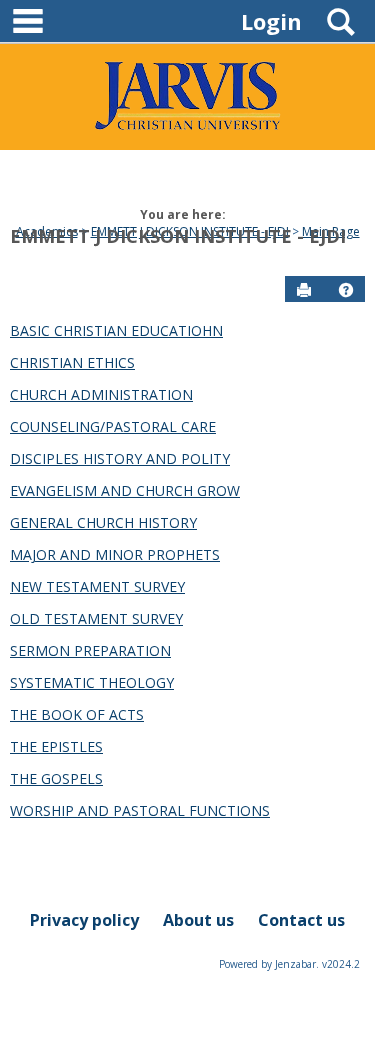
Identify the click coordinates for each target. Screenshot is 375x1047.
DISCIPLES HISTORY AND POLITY (120, 458)
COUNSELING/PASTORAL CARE (113, 426)
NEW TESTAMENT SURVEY (97, 586)
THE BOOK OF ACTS (77, 714)
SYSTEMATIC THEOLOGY (92, 682)
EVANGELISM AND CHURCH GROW (125, 490)
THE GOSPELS (56, 778)
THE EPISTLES (56, 746)
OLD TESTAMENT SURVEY (96, 618)
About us (198, 920)
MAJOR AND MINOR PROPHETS (115, 554)
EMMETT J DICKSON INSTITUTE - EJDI (178, 236)
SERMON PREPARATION (90, 650)
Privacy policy (84, 920)
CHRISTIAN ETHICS (72, 362)
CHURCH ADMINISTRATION (101, 394)
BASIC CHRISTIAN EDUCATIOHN (116, 330)
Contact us (301, 920)
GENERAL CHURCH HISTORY (103, 522)
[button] (346, 290)
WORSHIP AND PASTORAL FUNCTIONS (140, 810)
